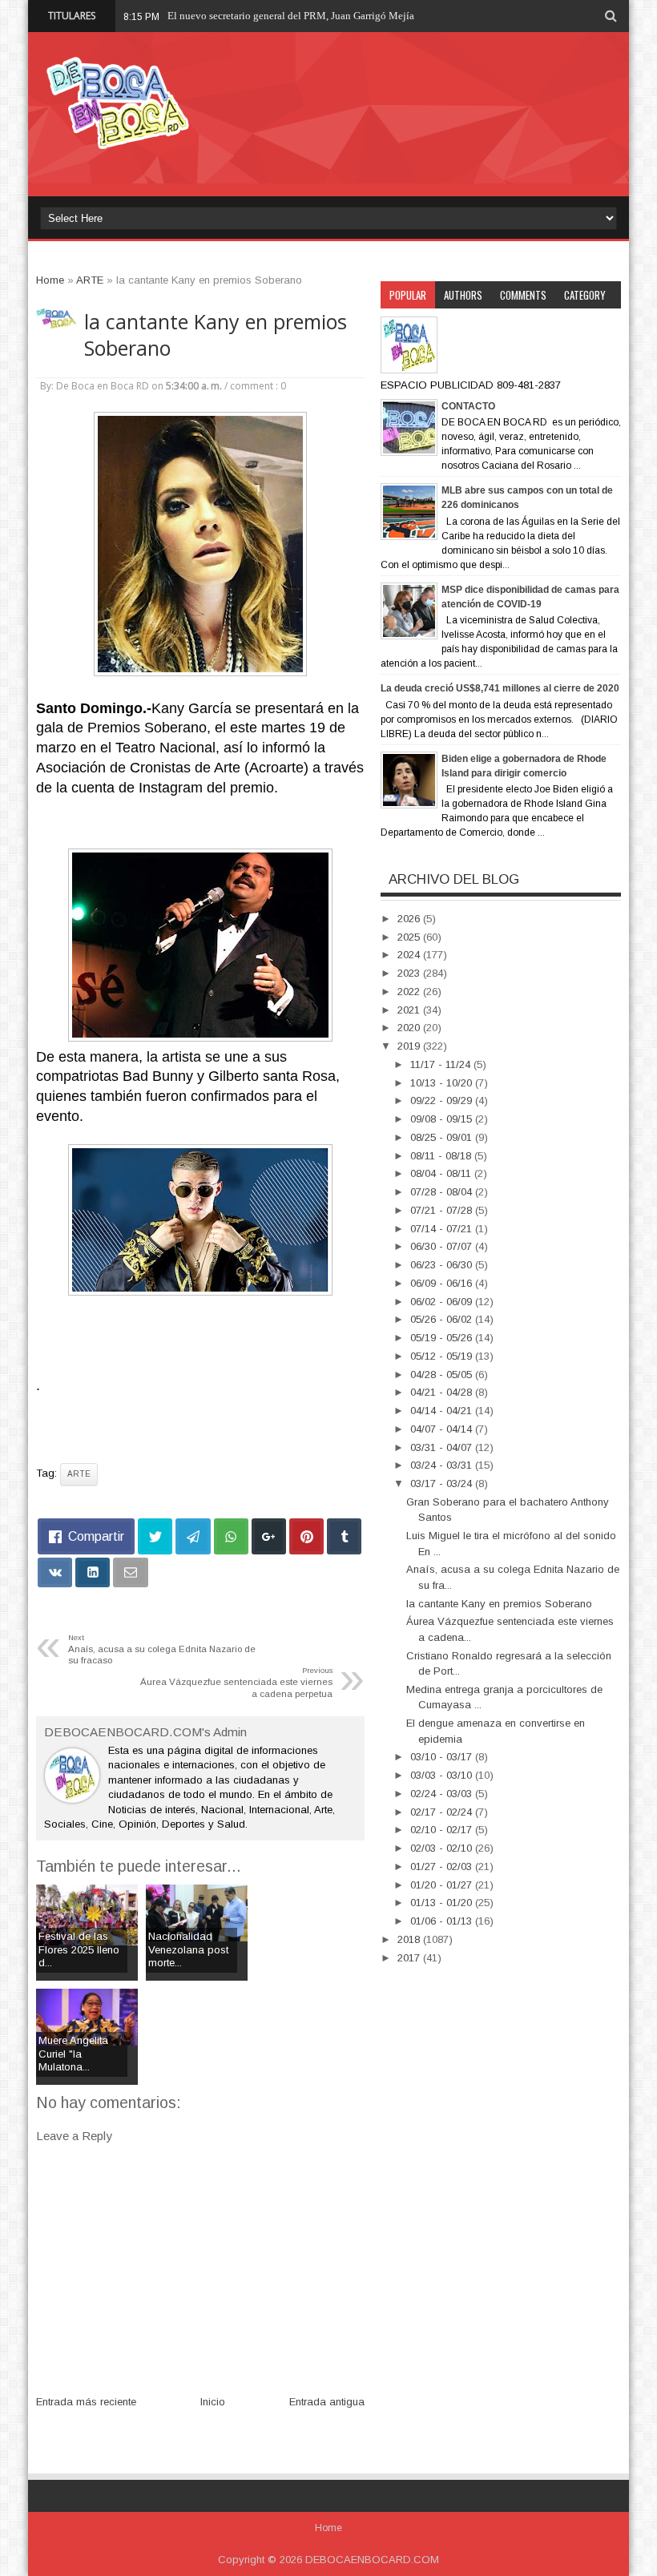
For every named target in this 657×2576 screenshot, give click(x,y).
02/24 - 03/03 (443, 1794)
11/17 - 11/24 (442, 1064)
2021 (410, 1010)
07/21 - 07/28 (443, 1210)
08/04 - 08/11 (442, 1173)
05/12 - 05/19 (443, 1356)
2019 (410, 1046)
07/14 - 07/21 (443, 1229)
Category (585, 295)
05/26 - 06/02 (443, 1319)
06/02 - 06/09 (443, 1302)
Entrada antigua (327, 2402)
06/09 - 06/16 (443, 1283)
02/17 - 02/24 (443, 1812)
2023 (410, 973)
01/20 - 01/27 (443, 1885)
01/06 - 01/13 (443, 1921)
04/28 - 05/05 (443, 1375)
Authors (463, 295)
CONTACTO (468, 406)
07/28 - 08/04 (443, 1192)
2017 (410, 1958)
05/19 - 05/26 (443, 1338)
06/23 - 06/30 (443, 1265)
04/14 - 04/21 (443, 1411)
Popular (408, 295)
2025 (410, 937)
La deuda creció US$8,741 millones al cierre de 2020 (500, 688)
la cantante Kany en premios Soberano (216, 335)
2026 (410, 919)
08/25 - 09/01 (443, 1137)
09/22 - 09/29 (443, 1101)
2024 (410, 955)
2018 (410, 1939)
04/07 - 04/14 (443, 1429)
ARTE (79, 1474)
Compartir (96, 1536)
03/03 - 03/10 (443, 1775)
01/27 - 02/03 (443, 1866)
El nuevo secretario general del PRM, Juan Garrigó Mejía (291, 16)
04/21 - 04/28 (443, 1392)
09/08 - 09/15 (443, 1119)
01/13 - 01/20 (443, 1903)
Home (328, 2528)
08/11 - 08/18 (442, 1156)
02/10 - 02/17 (443, 1830)
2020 (410, 1028)
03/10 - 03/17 (443, 1757)
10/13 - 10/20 (443, 1083)
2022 (410, 992)
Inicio (213, 2402)
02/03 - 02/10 (443, 1848)
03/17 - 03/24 (443, 1484)
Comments (523, 295)
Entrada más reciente (86, 2402)
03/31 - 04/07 (443, 1447)
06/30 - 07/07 (443, 1246)
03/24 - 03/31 (443, 1465)
